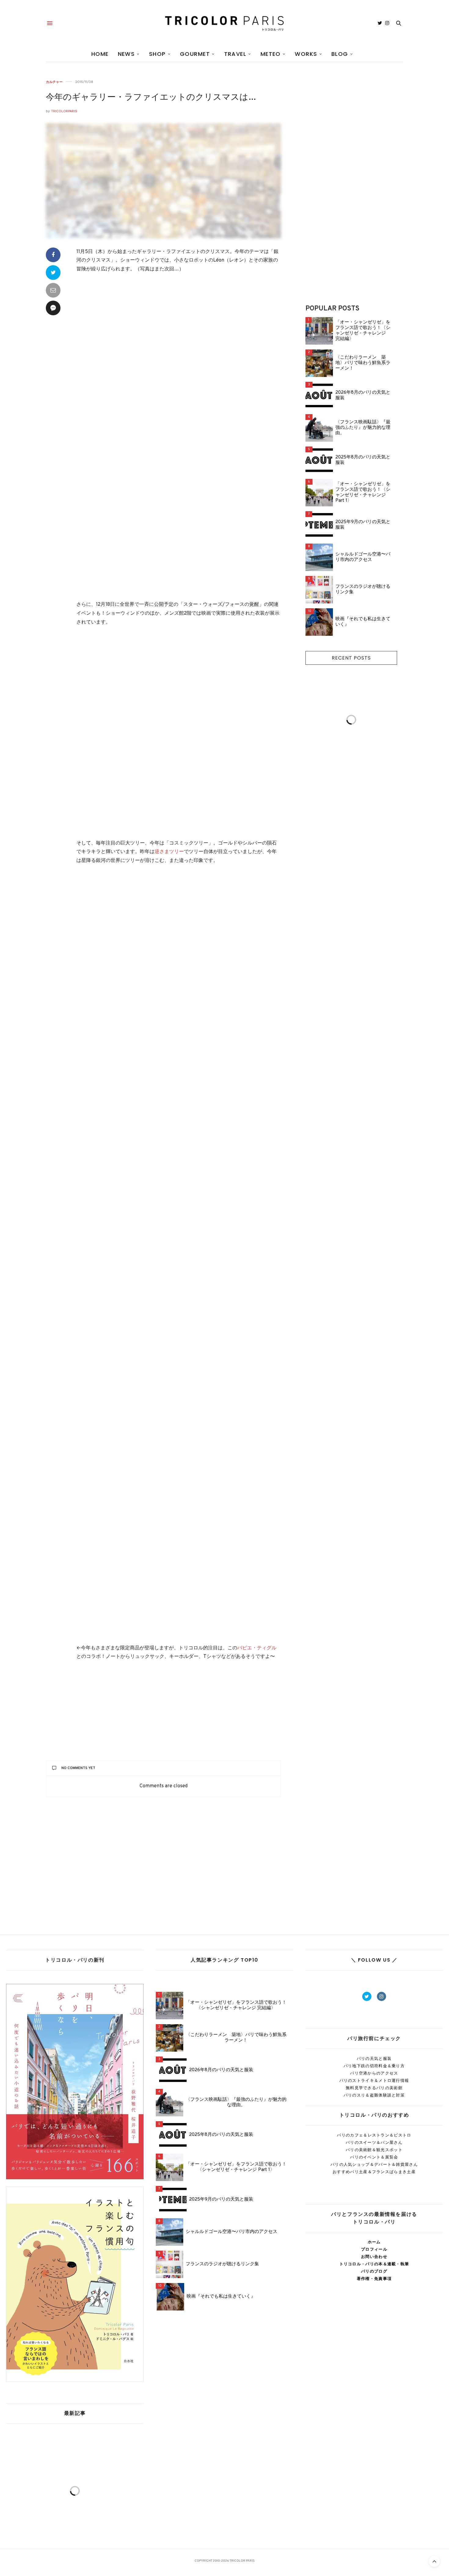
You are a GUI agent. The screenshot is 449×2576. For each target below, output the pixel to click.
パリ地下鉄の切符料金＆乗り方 (374, 2066)
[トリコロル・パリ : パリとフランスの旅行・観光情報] (224, 23)
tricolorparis (64, 111)
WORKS (306, 54)
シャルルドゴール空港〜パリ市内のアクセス (363, 557)
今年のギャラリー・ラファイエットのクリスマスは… (151, 98)
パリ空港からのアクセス (374, 2073)
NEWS (126, 54)
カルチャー (54, 82)
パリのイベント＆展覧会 (374, 2157)
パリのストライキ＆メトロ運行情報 (374, 2080)
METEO (271, 54)
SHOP (157, 54)
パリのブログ (374, 2271)
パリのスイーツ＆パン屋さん (374, 2142)
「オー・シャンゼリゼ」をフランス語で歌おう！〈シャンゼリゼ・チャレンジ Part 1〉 (363, 493)
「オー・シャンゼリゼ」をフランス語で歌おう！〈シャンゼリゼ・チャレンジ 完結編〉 (363, 331)
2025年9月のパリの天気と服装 (363, 525)
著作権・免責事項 (374, 2279)
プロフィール (374, 2249)
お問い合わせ (374, 2257)
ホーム (374, 2242)
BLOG (340, 54)
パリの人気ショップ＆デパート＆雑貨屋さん (374, 2164)
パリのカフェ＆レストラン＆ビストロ (374, 2135)
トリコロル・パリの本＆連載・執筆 (374, 2264)
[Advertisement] (179, 541)
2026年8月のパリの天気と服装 (363, 396)
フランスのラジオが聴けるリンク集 (363, 590)
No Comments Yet (78, 1768)
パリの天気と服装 (374, 2059)
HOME (100, 54)
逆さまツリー (169, 852)
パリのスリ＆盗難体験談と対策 (374, 2095)
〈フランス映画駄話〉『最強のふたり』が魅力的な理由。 (363, 428)
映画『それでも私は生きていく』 (363, 622)
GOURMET (195, 54)
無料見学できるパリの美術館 (374, 2088)
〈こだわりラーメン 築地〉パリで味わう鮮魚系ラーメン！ (363, 363)
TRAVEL (235, 54)
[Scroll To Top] (434, 2561)
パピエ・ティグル (257, 1648)
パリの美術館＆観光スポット (374, 2150)
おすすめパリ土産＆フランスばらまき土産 (374, 2172)
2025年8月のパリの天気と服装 (363, 460)
